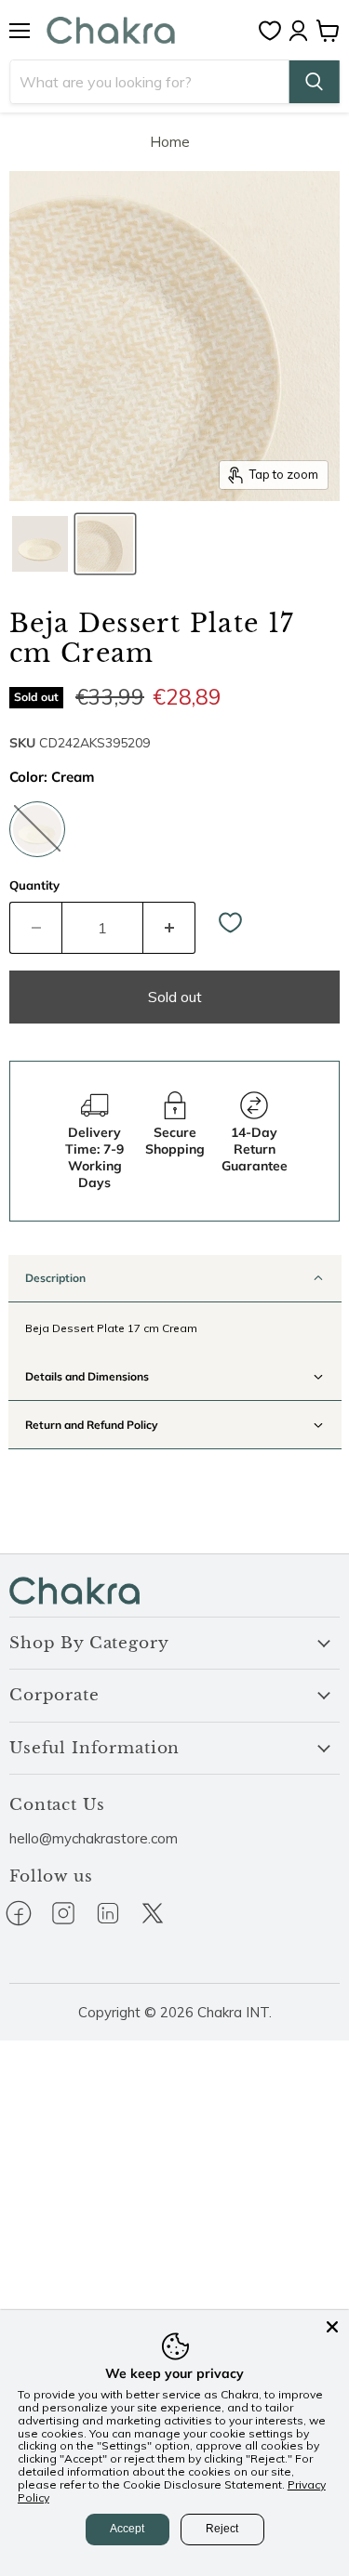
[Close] (332, 2327)
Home (170, 142)
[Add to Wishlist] (230, 924)
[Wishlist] (275, 31)
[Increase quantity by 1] (169, 928)
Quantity (34, 885)
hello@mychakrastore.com (94, 1838)
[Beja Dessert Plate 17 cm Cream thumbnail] (40, 544)
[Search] (314, 82)
